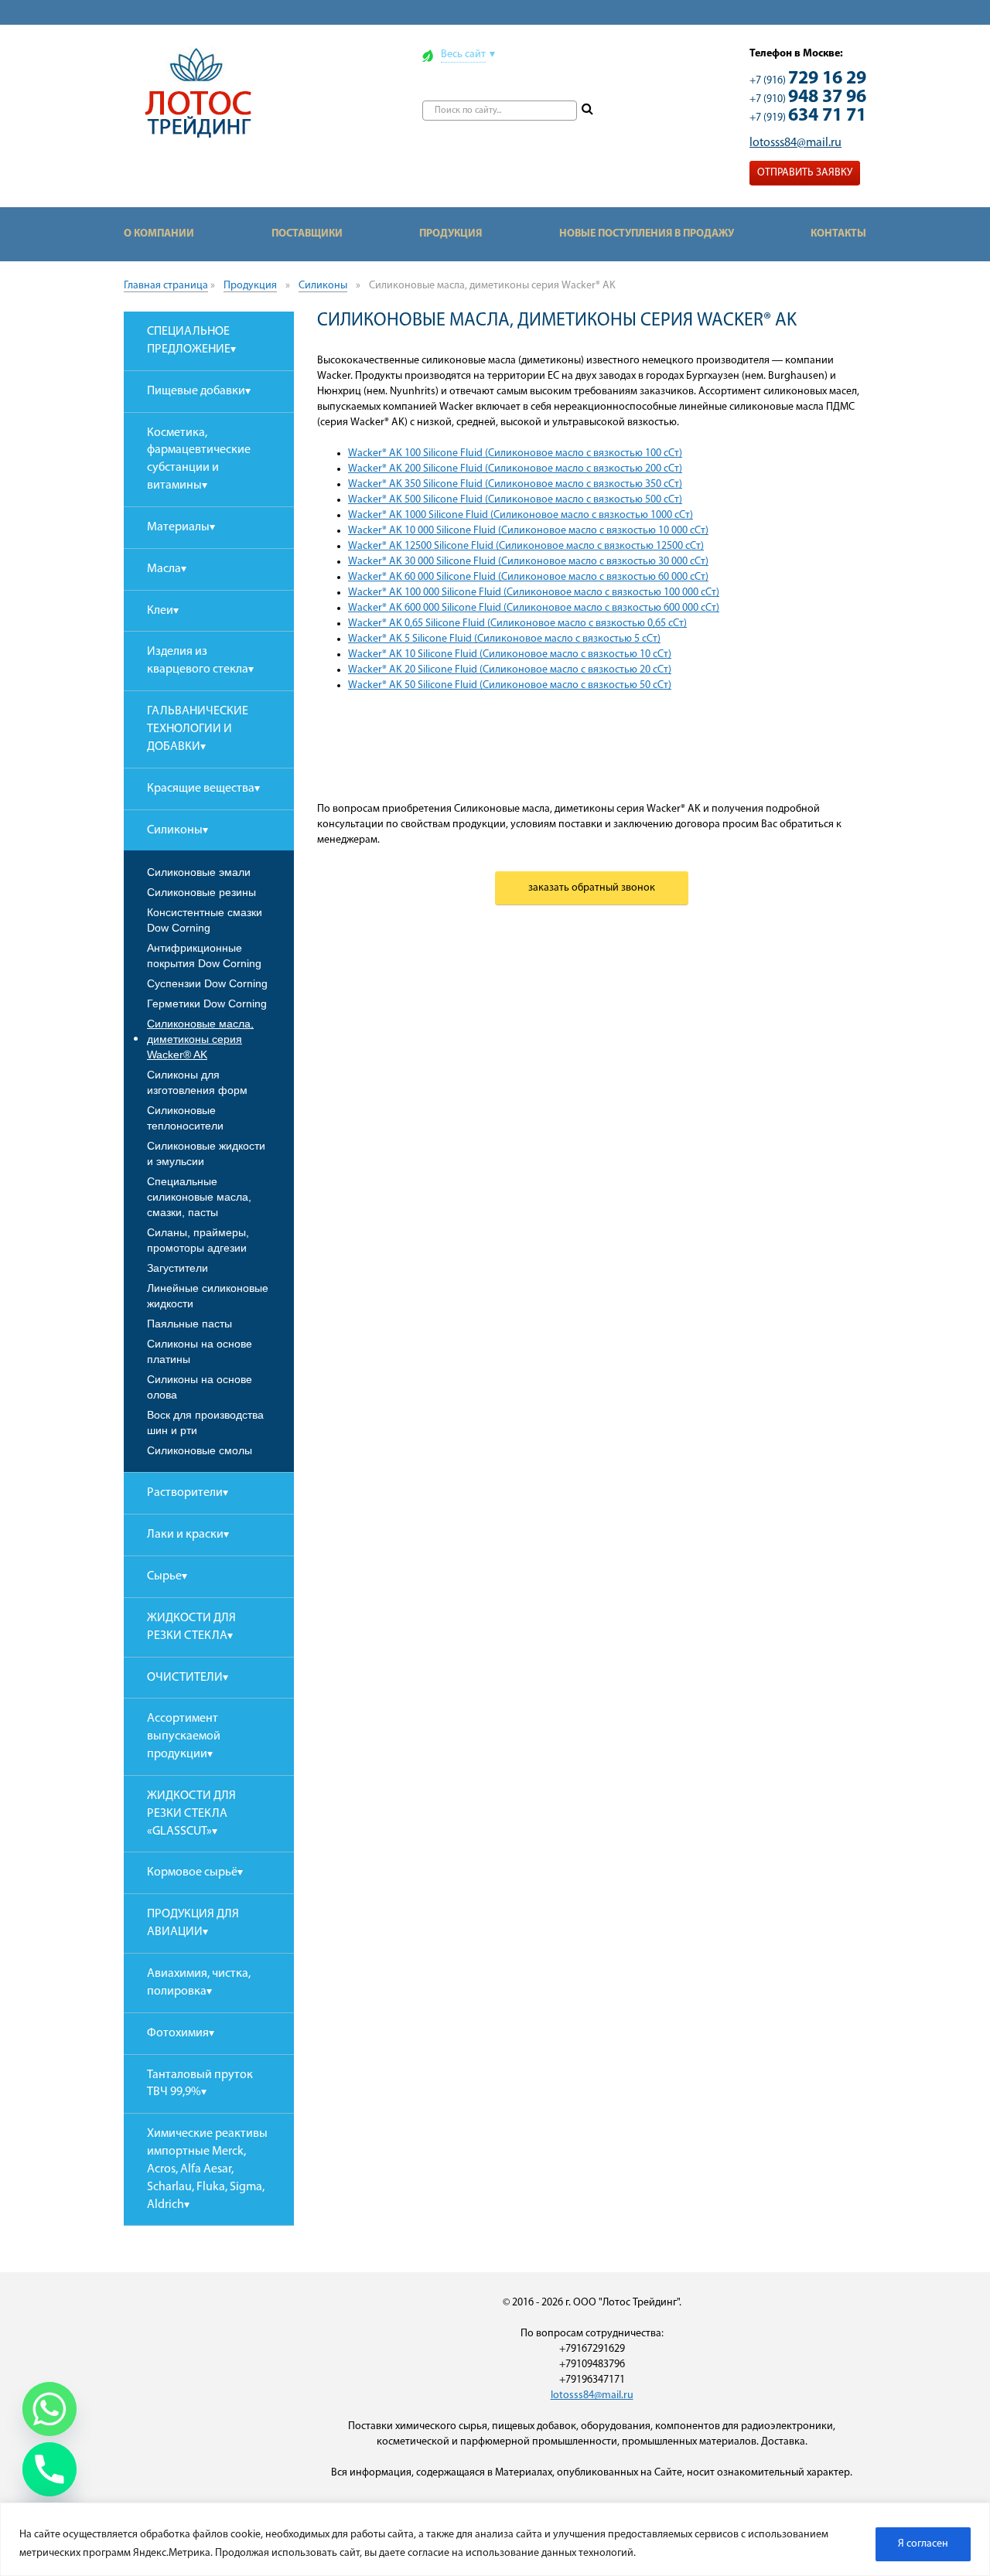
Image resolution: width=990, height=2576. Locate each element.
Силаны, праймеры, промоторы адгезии (198, 1240)
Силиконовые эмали (199, 872)
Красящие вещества (201, 789)
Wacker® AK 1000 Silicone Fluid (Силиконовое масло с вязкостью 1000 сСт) (521, 515)
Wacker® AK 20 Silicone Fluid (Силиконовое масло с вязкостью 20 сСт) (510, 670)
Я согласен (923, 2544)
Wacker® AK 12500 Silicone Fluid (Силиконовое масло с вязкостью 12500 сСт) (526, 546)
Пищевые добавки (196, 391)
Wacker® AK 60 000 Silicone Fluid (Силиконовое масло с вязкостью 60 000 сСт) (528, 577)
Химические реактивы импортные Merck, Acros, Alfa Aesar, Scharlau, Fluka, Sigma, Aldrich (207, 2169)
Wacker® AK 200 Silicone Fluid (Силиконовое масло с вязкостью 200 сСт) (515, 469)
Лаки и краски (185, 1535)
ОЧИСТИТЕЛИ (185, 1678)
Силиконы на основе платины (200, 1351)
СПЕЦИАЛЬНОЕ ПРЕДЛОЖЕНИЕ (189, 341)
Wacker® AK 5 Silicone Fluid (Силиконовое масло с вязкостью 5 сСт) (504, 639)
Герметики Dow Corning (207, 1003)
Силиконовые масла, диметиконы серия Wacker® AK (200, 1039)
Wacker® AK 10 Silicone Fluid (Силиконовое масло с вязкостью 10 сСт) (510, 654)
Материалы (178, 527)
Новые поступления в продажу (647, 234)
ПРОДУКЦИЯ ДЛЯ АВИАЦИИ (193, 1923)
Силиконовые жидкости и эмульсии (206, 1153)
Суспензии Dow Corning (207, 983)
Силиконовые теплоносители (185, 1118)
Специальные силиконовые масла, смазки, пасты (199, 1197)
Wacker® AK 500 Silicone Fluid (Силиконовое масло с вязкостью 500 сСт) (515, 500)
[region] (495, 2539)
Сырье (164, 1576)
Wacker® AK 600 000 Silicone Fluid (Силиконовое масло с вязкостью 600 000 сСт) (534, 608)
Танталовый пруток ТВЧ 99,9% (200, 2084)
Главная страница (166, 286)
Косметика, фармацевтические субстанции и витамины (199, 460)
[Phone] (49, 2469)
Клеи (160, 611)
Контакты (838, 234)
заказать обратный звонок (592, 888)
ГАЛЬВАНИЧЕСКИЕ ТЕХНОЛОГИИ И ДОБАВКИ (198, 729)
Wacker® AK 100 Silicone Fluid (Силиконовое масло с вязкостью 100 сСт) (515, 453)
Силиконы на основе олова (200, 1387)
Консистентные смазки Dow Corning (205, 920)
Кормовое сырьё (192, 1872)
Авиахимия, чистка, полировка (199, 1983)
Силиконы (323, 286)
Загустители (178, 1268)
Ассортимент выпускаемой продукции (184, 1736)
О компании (159, 234)
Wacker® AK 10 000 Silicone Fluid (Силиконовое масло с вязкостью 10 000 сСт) (528, 531)
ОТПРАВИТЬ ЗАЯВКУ (805, 173)
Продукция (451, 234)
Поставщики (307, 234)
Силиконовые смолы (200, 1450)
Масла (164, 569)
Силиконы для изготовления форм (197, 1082)
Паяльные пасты (189, 1324)
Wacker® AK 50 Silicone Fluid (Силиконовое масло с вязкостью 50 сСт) (510, 685)
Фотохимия (178, 2033)
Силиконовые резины (201, 892)
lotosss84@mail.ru (795, 143)
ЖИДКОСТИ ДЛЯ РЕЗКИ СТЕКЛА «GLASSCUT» (191, 1814)
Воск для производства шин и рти (205, 1423)
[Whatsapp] (49, 2409)
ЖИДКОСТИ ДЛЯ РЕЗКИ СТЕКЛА (191, 1627)
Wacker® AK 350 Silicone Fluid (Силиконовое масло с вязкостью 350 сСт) (515, 484)
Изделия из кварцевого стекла (198, 661)
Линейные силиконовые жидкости (208, 1296)
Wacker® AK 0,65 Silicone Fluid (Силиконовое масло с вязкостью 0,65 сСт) (517, 624)
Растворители (185, 1493)
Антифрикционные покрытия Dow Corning (204, 956)
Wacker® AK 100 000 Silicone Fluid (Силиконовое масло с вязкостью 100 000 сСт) (534, 593)
